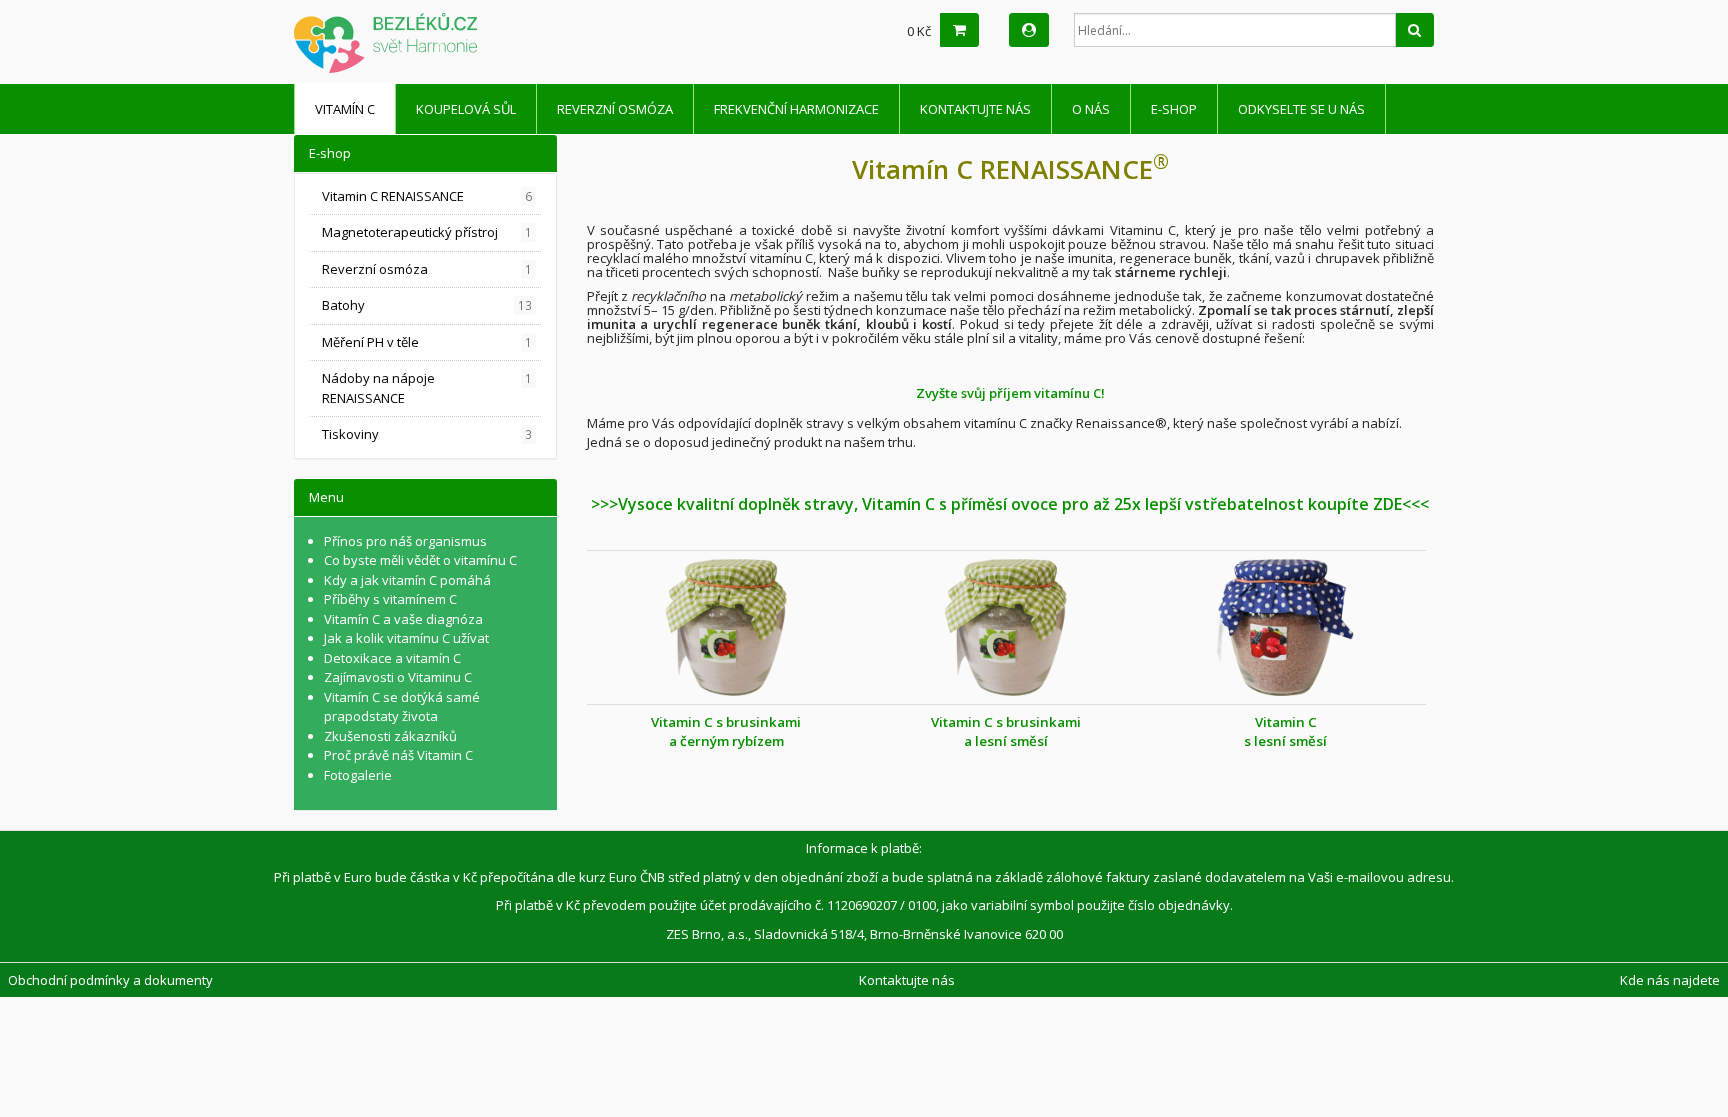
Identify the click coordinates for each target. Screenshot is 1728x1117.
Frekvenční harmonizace (796, 109)
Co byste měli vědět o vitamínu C (420, 560)
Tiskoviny (427, 434)
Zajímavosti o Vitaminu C (398, 677)
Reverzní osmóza (615, 109)
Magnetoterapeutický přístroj (427, 232)
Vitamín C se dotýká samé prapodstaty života (402, 707)
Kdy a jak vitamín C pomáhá (407, 580)
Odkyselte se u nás (1301, 109)
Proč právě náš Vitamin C (398, 755)
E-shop (1174, 109)
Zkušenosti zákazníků (390, 736)
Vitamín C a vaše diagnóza (403, 619)
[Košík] (959, 30)
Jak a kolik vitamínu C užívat (406, 638)
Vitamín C (345, 109)
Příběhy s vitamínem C (390, 599)
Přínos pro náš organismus (405, 541)
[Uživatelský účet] (1029, 30)
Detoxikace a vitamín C (392, 658)
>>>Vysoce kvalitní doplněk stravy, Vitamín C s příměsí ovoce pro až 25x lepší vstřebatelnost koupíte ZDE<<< (1010, 504)
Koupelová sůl (466, 109)
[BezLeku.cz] (474, 43)
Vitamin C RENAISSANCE (427, 196)
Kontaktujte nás (975, 109)
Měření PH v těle (427, 342)
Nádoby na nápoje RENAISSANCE (427, 388)
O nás (1091, 109)
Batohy (427, 305)
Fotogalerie (358, 775)
